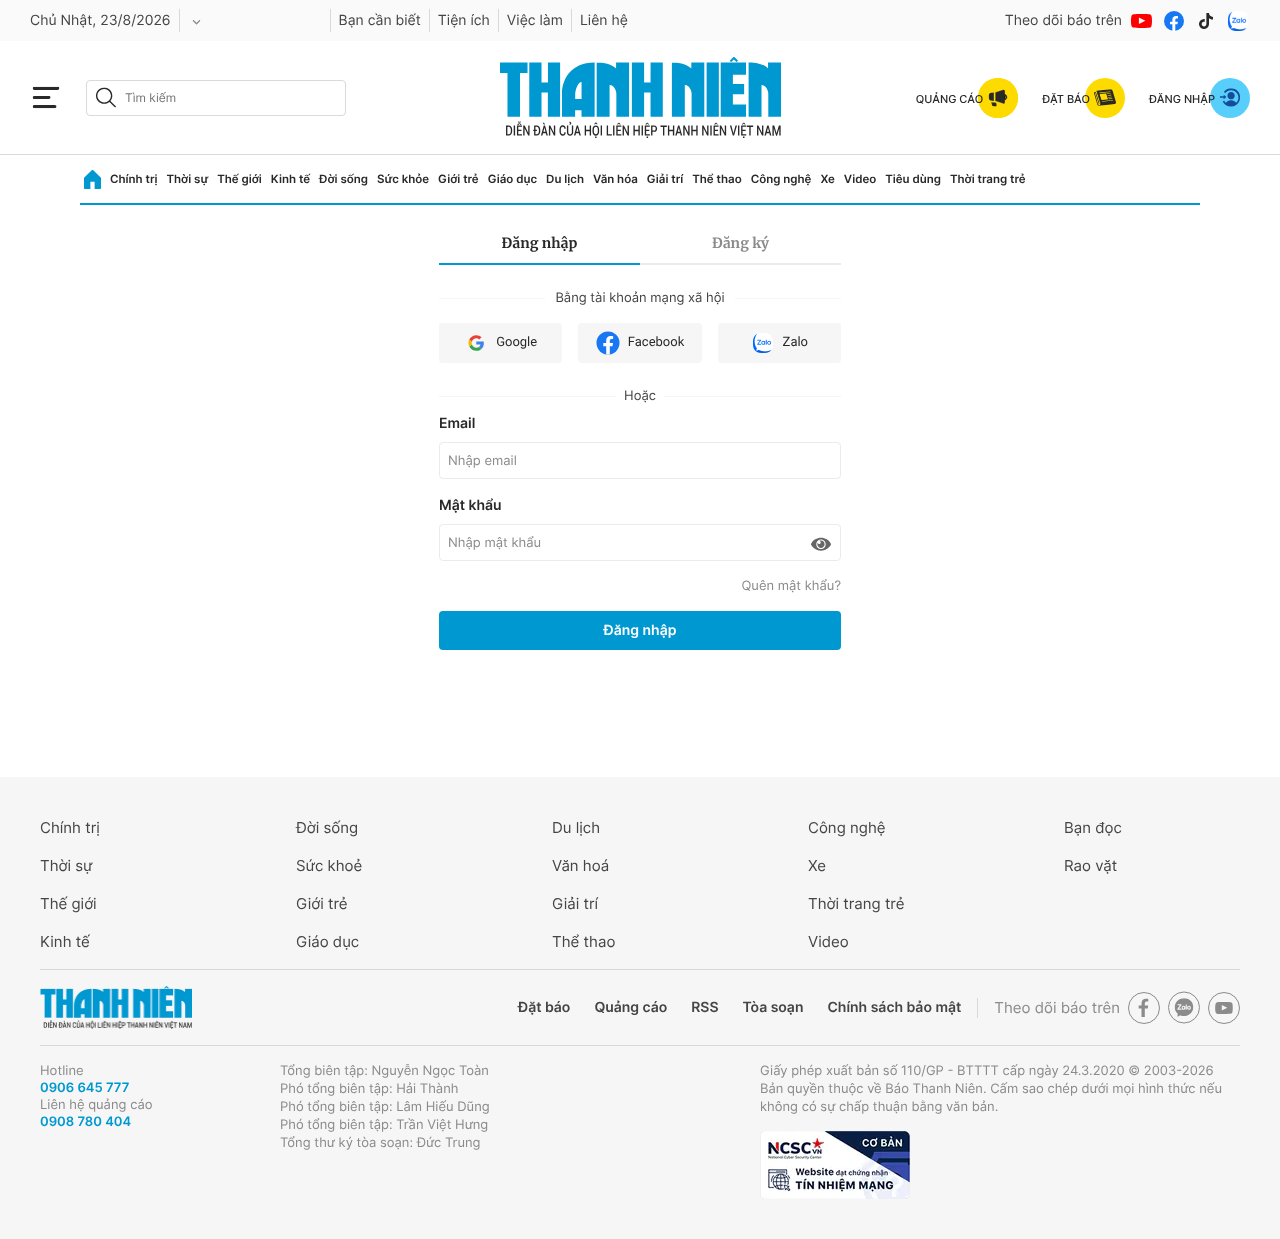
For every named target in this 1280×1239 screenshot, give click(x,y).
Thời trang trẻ (988, 179)
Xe (827, 179)
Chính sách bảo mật (894, 1007)
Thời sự (187, 179)
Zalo (795, 342)
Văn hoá (580, 865)
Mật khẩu (470, 505)
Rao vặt (1090, 865)
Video (860, 179)
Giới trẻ (458, 179)
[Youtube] (1142, 21)
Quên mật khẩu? (791, 586)
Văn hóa (615, 179)
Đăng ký (740, 243)
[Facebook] (1174, 21)
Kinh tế (290, 179)
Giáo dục (512, 179)
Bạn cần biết (380, 20)
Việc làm (535, 20)
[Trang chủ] (92, 179)
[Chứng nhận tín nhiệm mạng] (835, 1165)
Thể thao (716, 179)
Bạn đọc (1093, 827)
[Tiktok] (1206, 21)
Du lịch (565, 179)
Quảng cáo (630, 1007)
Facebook (656, 342)
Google (516, 342)
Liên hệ (604, 20)
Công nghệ (781, 179)
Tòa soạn (773, 1007)
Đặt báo (544, 1007)
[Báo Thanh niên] (116, 1007)
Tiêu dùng (913, 179)
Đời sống (343, 179)
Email (457, 423)
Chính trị (133, 179)
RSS (704, 1007)
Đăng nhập (540, 243)
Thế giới (239, 179)
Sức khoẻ (329, 865)
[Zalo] (1238, 21)
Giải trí (665, 179)
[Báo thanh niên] (640, 97)
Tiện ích (464, 20)
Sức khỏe (403, 179)
